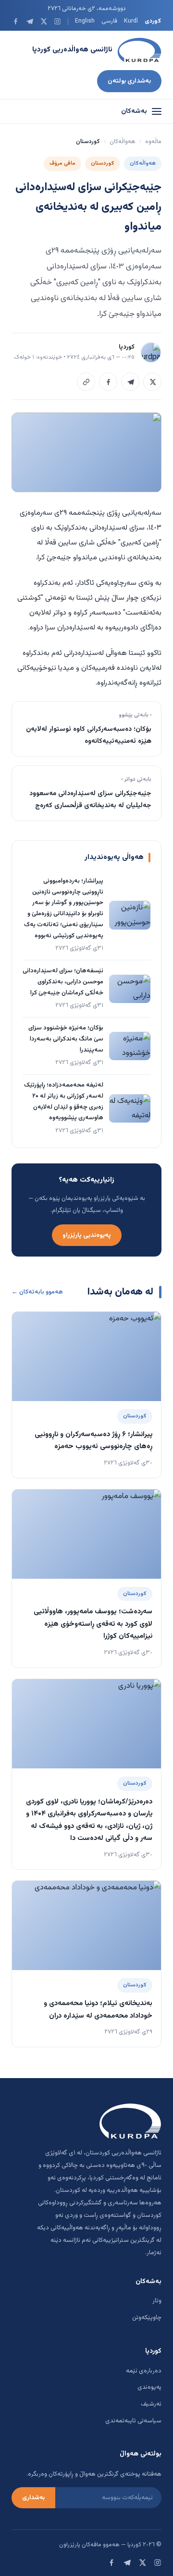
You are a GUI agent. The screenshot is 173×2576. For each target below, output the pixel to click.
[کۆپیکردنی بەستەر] (86, 382)
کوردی (153, 21)
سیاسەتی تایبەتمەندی (133, 2421)
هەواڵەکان (123, 142)
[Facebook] (16, 21)
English (85, 21)
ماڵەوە (153, 142)
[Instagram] (57, 21)
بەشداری (33, 2498)
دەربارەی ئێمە (144, 2371)
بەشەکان (134, 111)
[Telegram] (30, 21)
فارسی (109, 21)
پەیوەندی (149, 2387)
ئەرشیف (151, 2404)
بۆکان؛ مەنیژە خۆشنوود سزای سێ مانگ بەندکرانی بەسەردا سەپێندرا (66, 1039)
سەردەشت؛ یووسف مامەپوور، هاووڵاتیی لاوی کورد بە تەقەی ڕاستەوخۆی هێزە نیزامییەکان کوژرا (93, 1624)
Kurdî (131, 21)
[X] (43, 21)
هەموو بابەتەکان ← (37, 1292)
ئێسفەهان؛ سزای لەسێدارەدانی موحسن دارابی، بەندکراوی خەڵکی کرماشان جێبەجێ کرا (63, 982)
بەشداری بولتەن (129, 81)
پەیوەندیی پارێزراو (87, 1235)
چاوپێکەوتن (147, 2318)
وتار (157, 2301)
